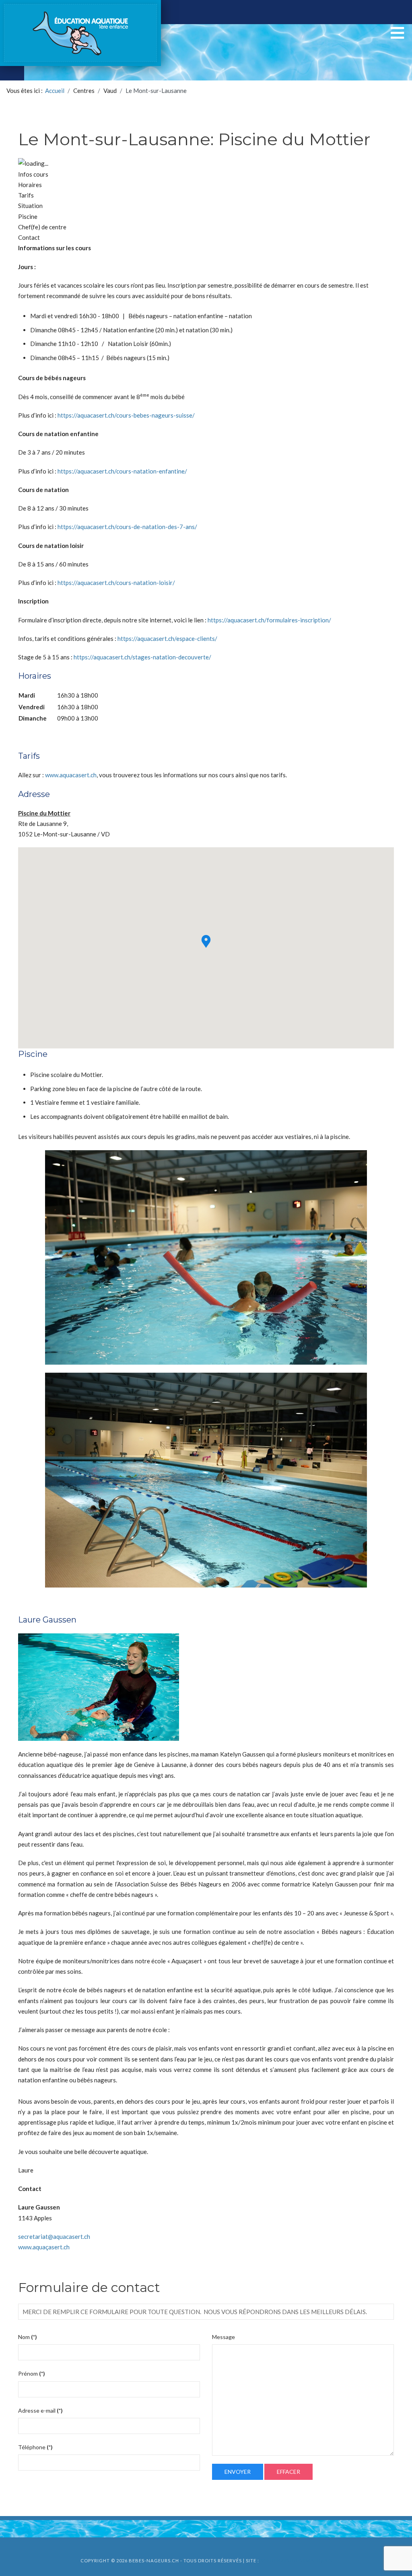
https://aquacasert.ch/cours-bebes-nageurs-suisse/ (126, 415)
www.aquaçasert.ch (44, 2247)
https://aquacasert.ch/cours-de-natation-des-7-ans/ (127, 527)
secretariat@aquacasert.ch (54, 2236)
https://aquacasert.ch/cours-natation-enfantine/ (122, 471)
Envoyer (238, 2472)
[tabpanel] (206, 452)
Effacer (288, 2472)
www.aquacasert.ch (71, 775)
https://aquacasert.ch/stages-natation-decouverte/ (142, 657)
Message (224, 2337)
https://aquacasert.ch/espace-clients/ (167, 638)
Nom (28, 2337)
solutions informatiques (296, 2561)
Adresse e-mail (40, 2410)
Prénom (32, 2373)
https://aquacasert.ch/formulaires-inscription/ (269, 620)
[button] (206, 941)
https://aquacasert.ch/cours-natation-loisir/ (116, 583)
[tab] (206, 174)
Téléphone (35, 2447)
